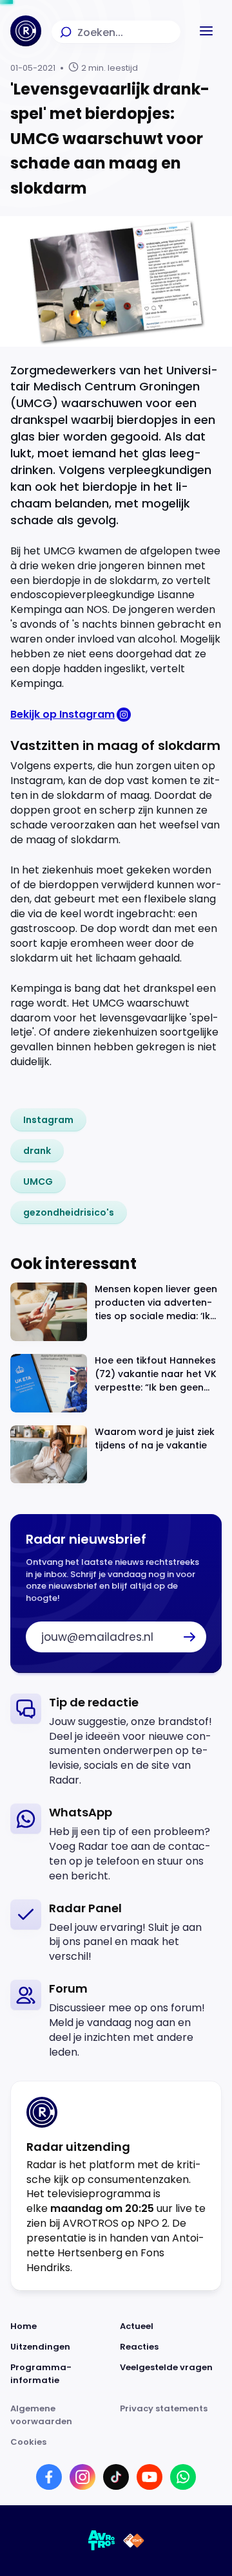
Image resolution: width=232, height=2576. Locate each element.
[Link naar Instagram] (82, 2477)
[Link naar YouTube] (150, 2477)
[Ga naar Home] (26, 31)
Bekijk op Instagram (63, 714)
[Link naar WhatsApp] (183, 2477)
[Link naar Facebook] (49, 2477)
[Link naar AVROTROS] (102, 2541)
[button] (206, 31)
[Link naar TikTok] (116, 2477)
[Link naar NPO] (134, 2541)
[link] (48, 1120)
